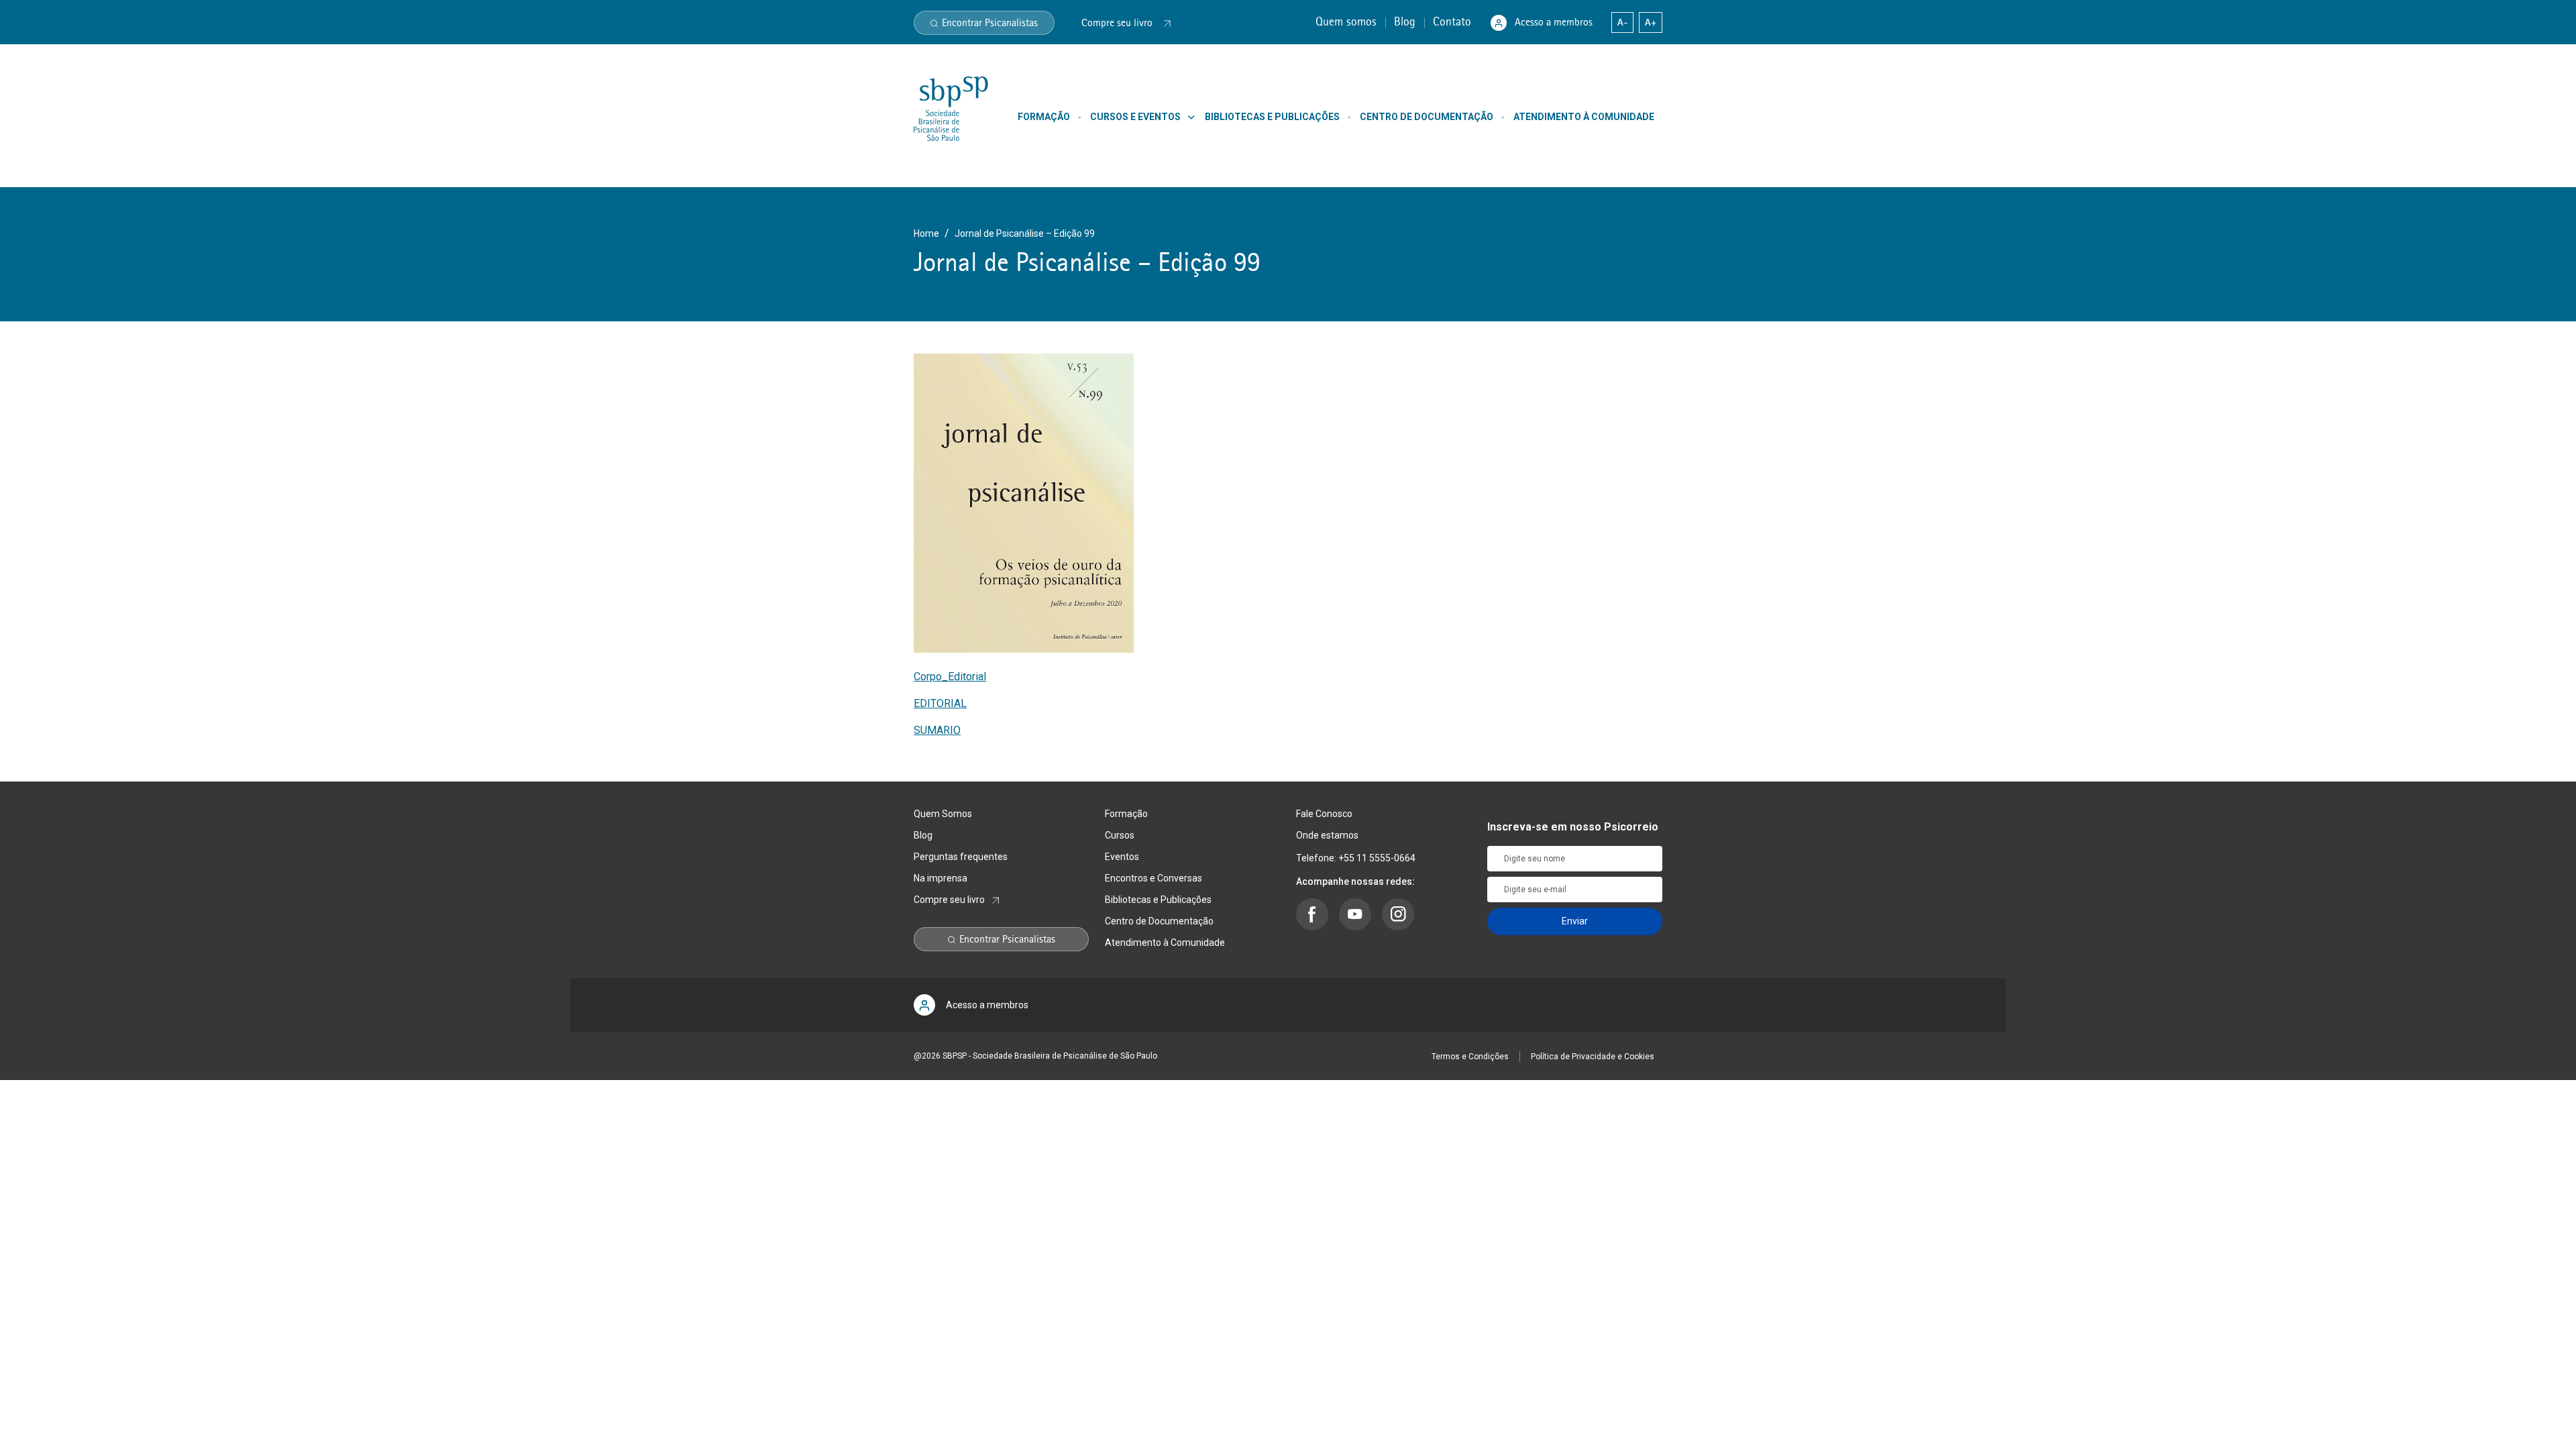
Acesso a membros (1554, 22)
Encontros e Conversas (1153, 878)
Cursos (1120, 835)
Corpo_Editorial (950, 677)
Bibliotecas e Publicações (1158, 900)
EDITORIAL (940, 703)
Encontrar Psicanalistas (990, 23)
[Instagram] (1398, 914)
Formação (1126, 814)
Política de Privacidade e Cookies (1593, 1057)
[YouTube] (1355, 914)
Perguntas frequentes (961, 857)
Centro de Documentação (1159, 921)
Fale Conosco (1324, 814)
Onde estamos (1327, 835)
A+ (1651, 22)
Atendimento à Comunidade (1165, 943)
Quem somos (1348, 21)
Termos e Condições (1470, 1057)
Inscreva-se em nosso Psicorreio (1573, 827)
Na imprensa (941, 878)
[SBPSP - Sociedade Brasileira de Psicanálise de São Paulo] (951, 108)
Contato (1454, 21)
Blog (1406, 21)
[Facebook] (1312, 914)
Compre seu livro (949, 900)
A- (1622, 22)
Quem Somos (943, 814)
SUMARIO (937, 730)
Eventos (1122, 857)
